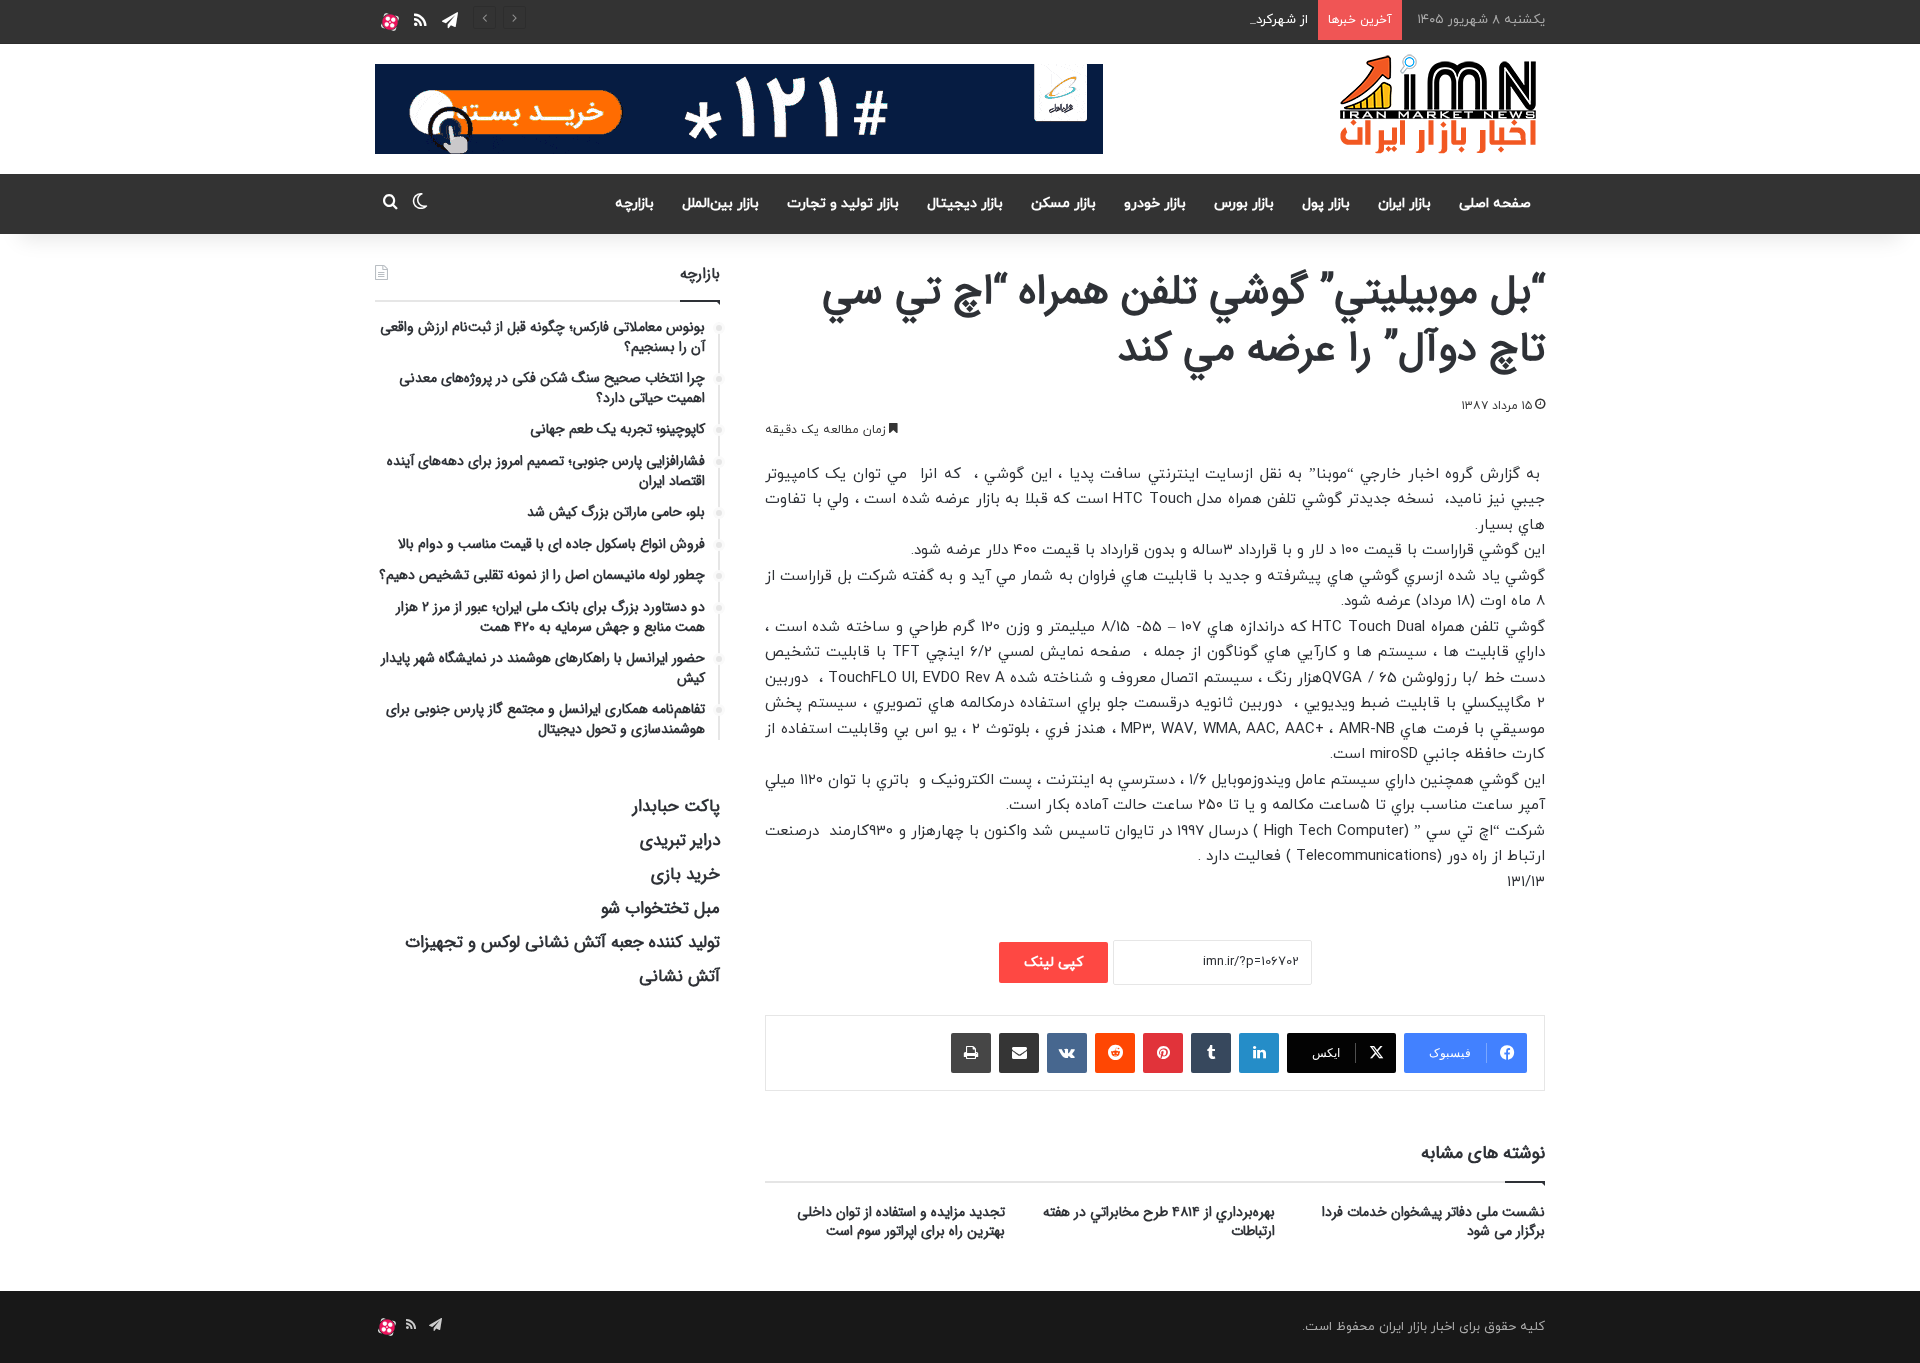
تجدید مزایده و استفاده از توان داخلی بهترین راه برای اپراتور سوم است (901, 1221)
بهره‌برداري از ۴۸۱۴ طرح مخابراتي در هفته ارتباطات (1159, 1221)
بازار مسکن (1063, 203)
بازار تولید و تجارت (843, 203)
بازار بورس (1244, 203)
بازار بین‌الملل (720, 203)
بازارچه (634, 203)
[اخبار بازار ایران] (1439, 104)
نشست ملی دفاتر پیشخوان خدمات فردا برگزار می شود (1433, 1221)
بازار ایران (1404, 203)
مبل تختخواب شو (660, 908)
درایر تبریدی (680, 840)
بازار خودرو (1155, 203)
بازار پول (1326, 203)
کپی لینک (1053, 962)
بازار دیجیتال (965, 203)
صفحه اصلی (1495, 203)
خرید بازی (685, 874)
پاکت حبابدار (676, 806)
